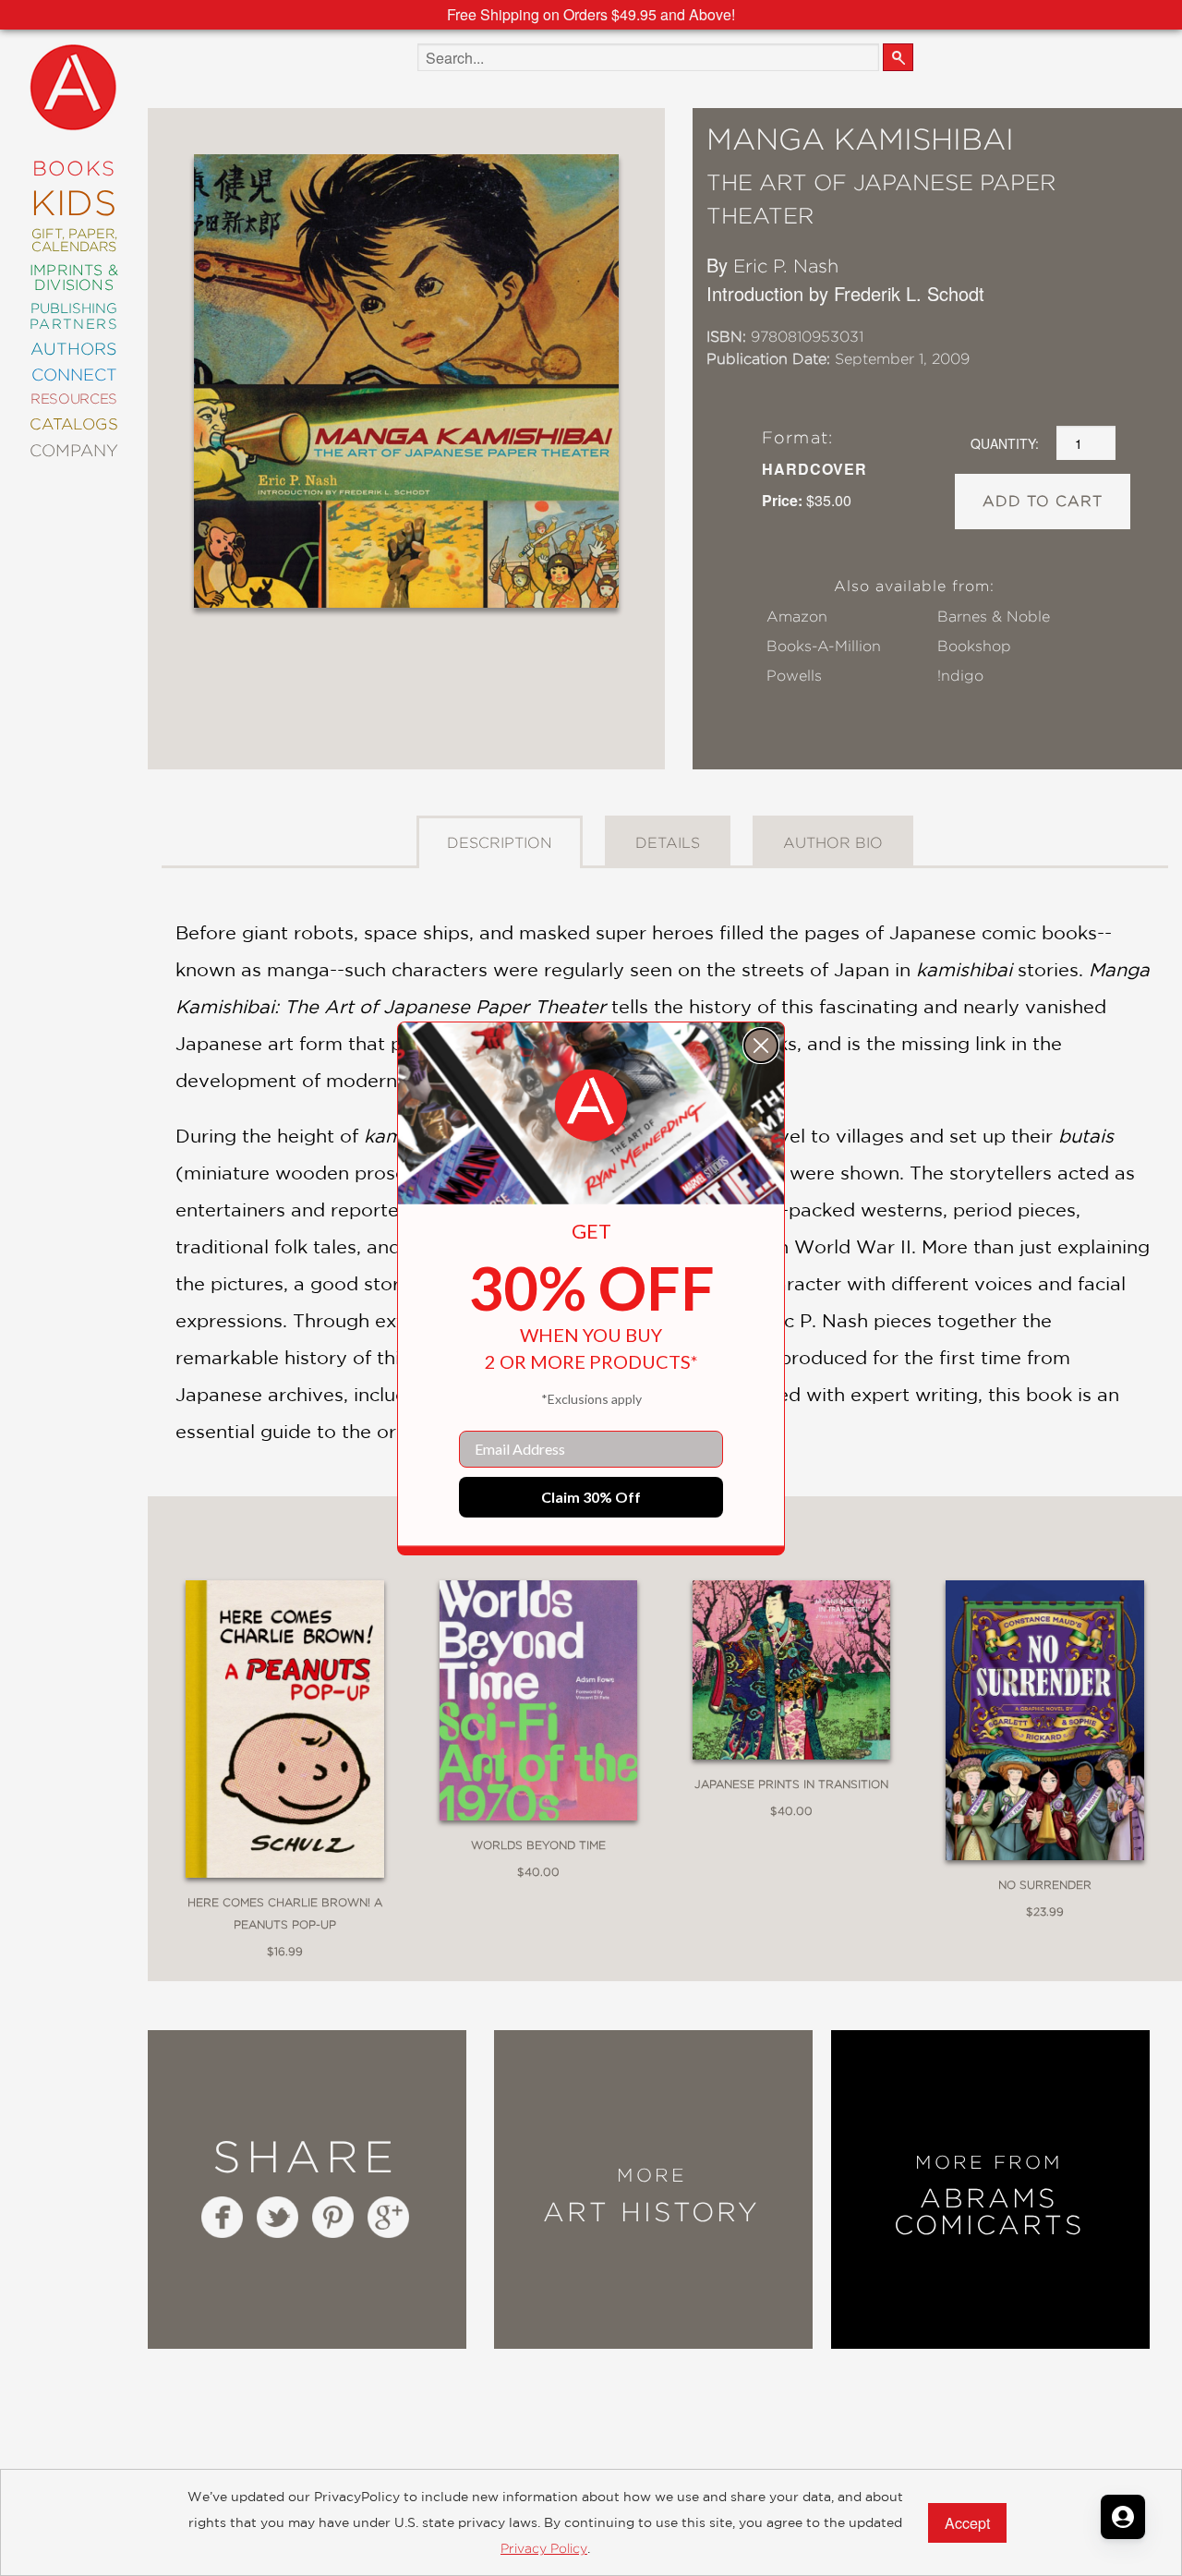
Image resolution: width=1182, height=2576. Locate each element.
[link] (591, 1106)
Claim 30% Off (591, 1497)
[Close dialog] (761, 1046)
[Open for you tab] (1123, 2517)
